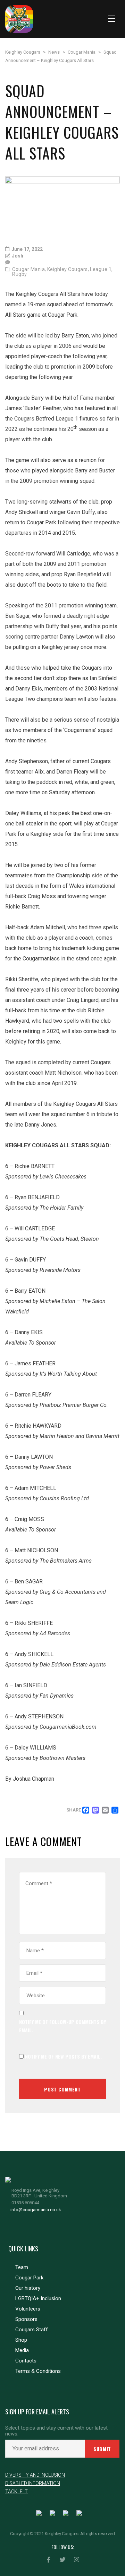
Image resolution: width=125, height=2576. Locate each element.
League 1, (101, 269)
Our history (28, 2288)
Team (22, 2267)
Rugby (20, 274)
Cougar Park (29, 2278)
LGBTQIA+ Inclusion (38, 2298)
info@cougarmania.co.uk (36, 2210)
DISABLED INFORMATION (33, 2483)
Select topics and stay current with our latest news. (56, 2431)
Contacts (26, 2361)
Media (22, 2350)
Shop (21, 2340)
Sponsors (26, 2319)
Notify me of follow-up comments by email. (62, 2026)
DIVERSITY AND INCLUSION (35, 2475)
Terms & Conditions (38, 2371)
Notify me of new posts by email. (63, 2056)
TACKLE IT (16, 2492)
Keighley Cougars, (68, 269)
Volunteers (28, 2309)
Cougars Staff (32, 2330)
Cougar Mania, (29, 269)
